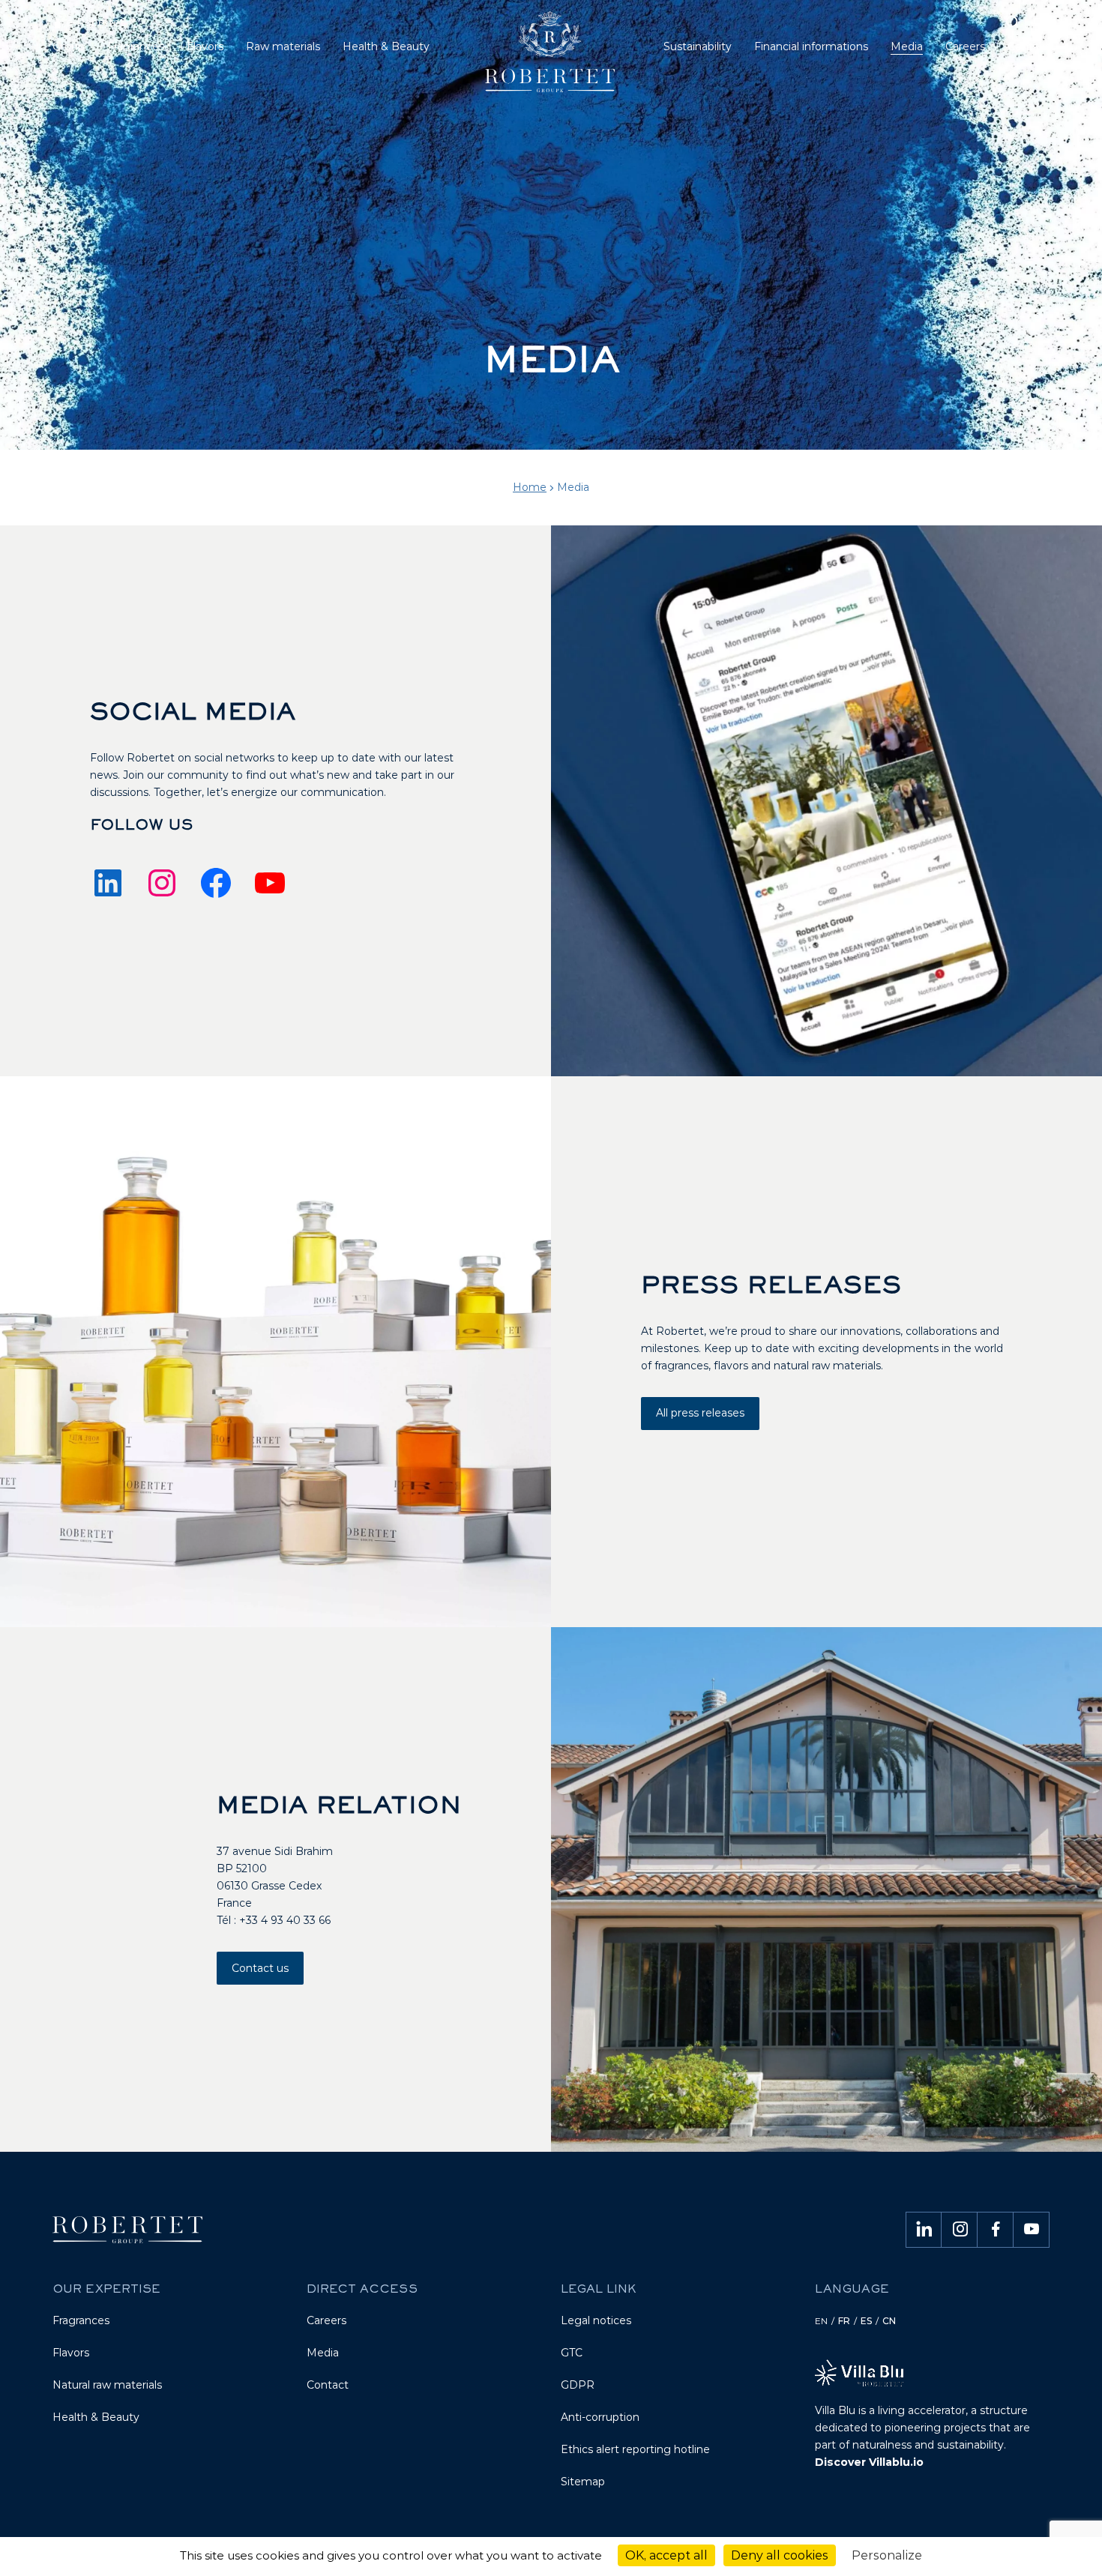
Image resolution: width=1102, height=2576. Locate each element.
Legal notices (596, 2320)
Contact (328, 2385)
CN (889, 2321)
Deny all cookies (780, 2555)
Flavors (71, 2353)
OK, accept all (666, 2555)
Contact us (260, 1968)
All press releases (700, 1413)
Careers (326, 2320)
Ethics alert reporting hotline (635, 2449)
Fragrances (81, 2320)
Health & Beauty (96, 2417)
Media (323, 2353)
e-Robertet (94, 22)
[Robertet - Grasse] (551, 57)
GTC (572, 2353)
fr (844, 2321)
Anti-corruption (600, 2417)
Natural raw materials (107, 2385)
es (866, 2321)
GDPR (578, 2385)
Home (530, 487)
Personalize (887, 2555)
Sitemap (583, 2482)
